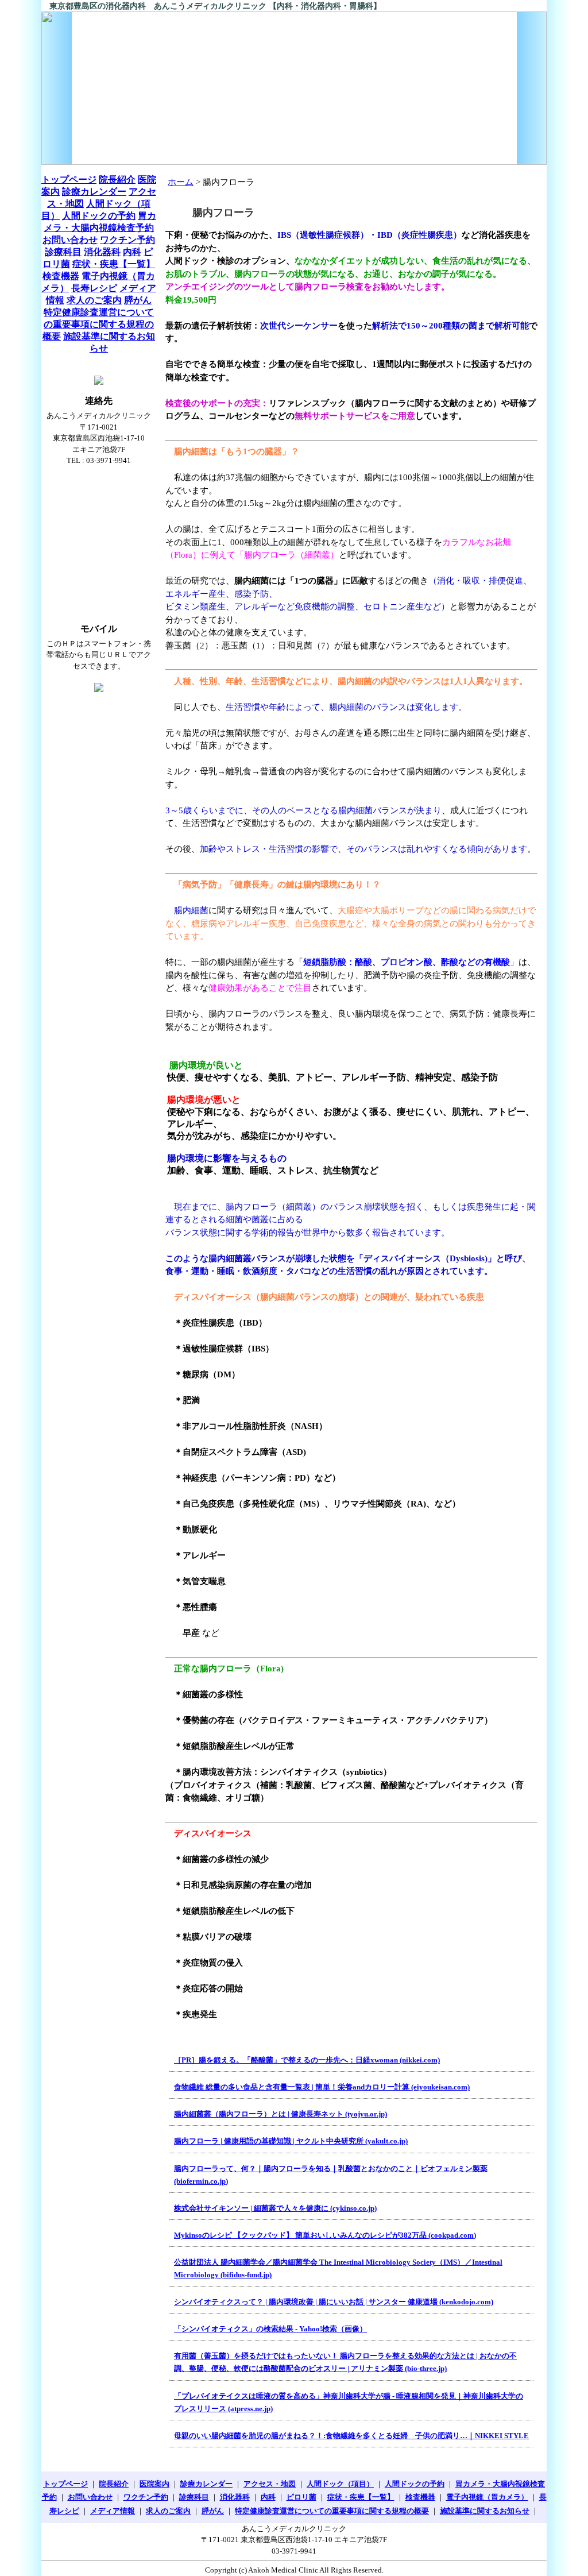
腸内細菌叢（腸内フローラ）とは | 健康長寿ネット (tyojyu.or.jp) (281, 2114)
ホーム (181, 182)
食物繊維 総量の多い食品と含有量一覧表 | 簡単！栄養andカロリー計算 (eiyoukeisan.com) (322, 2087)
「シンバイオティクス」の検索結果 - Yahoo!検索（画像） (270, 2329)
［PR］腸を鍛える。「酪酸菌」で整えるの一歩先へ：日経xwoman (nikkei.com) (307, 2060)
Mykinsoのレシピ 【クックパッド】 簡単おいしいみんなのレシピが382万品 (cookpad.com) (325, 2235)
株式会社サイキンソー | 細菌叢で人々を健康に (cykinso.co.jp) (275, 2208)
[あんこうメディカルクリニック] (294, 88)
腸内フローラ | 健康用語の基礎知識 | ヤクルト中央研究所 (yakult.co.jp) (291, 2141)
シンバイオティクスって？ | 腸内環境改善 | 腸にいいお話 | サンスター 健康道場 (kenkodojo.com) (334, 2302)
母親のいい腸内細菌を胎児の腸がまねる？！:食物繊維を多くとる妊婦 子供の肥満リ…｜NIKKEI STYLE (351, 2436)
